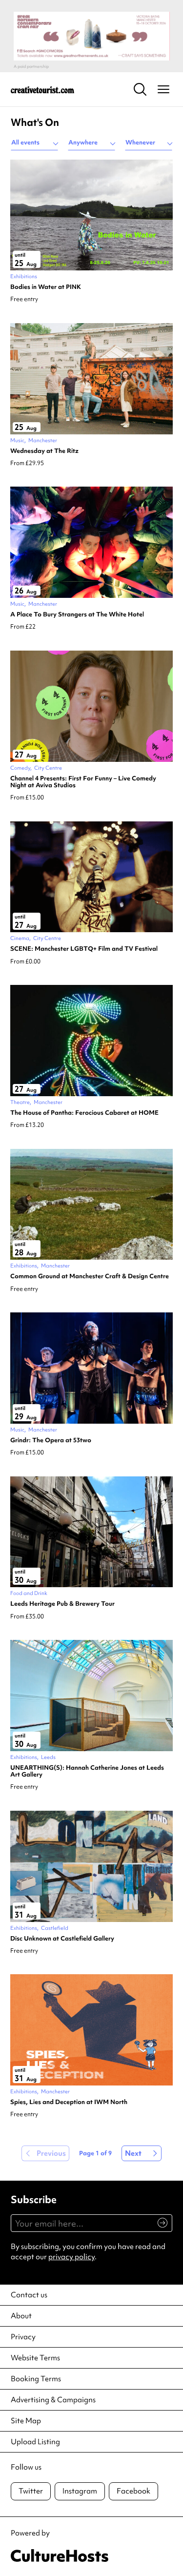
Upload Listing (35, 2442)
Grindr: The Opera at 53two (51, 1440)
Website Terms (35, 2358)
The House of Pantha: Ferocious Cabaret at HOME (84, 1113)
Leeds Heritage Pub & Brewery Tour (62, 1604)
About (21, 2316)
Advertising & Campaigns (53, 2400)
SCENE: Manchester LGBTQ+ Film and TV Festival (84, 949)
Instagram (80, 2491)
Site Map (26, 2421)
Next (133, 2153)
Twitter (31, 2491)
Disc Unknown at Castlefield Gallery (62, 1939)
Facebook (133, 2491)
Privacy (23, 2337)
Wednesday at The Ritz (44, 451)
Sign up (158, 2228)
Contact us (29, 2295)
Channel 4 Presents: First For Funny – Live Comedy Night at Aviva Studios (83, 782)
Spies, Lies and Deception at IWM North (69, 2102)
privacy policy (71, 2257)
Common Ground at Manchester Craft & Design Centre (90, 1276)
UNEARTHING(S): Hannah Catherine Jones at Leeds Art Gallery (87, 1771)
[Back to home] (42, 89)
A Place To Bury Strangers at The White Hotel (77, 614)
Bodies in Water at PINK (46, 287)
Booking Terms (36, 2379)
